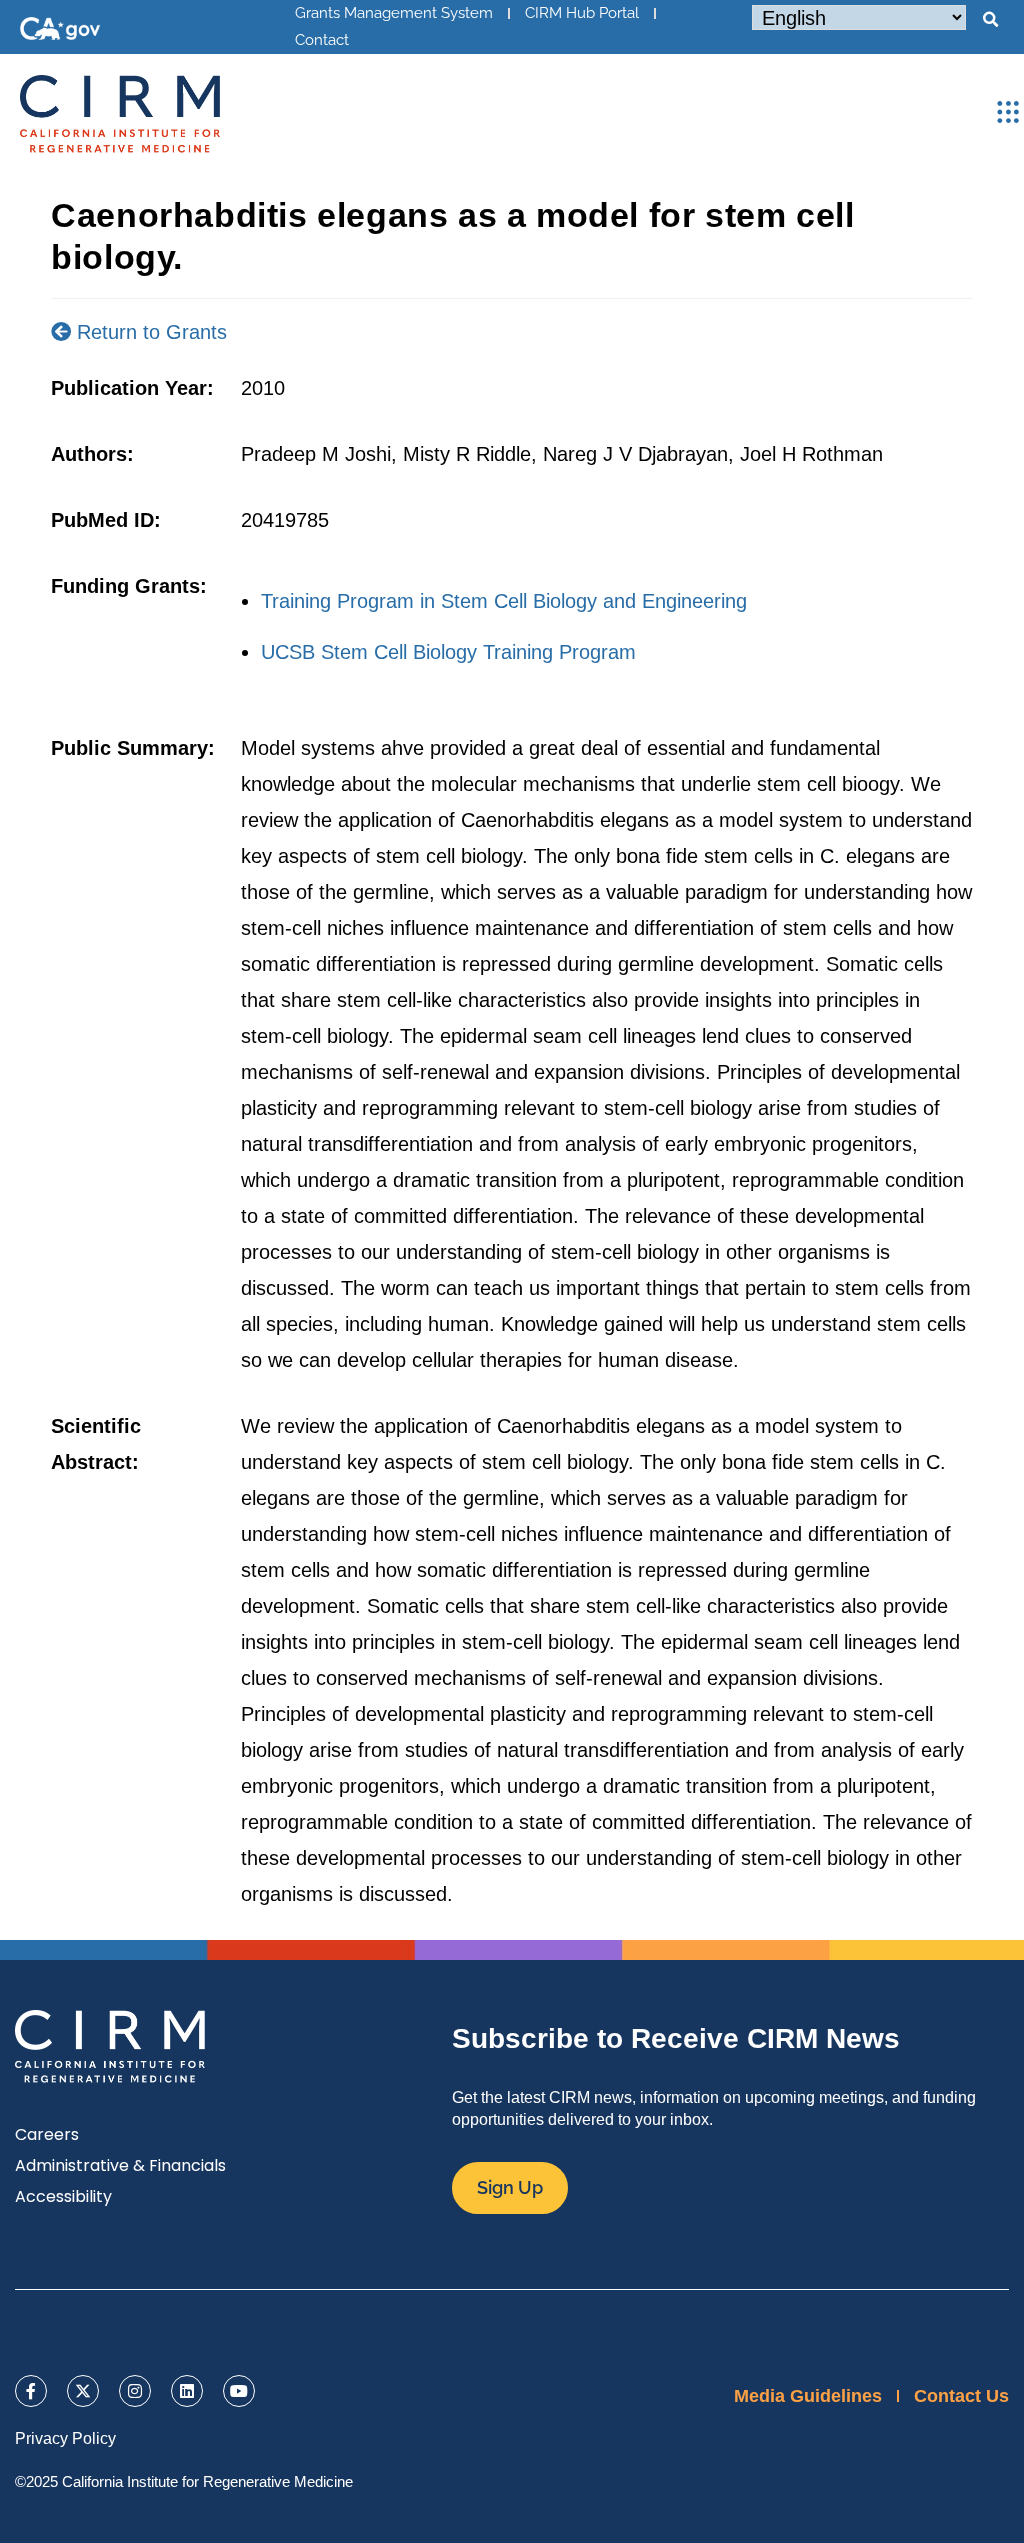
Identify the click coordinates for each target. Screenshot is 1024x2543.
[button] (990, 20)
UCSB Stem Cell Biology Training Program (448, 652)
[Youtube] (239, 2391)
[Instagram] (135, 2391)
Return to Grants (149, 332)
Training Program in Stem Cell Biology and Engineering (504, 601)
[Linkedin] (187, 2391)
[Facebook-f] (31, 2391)
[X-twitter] (83, 2391)
